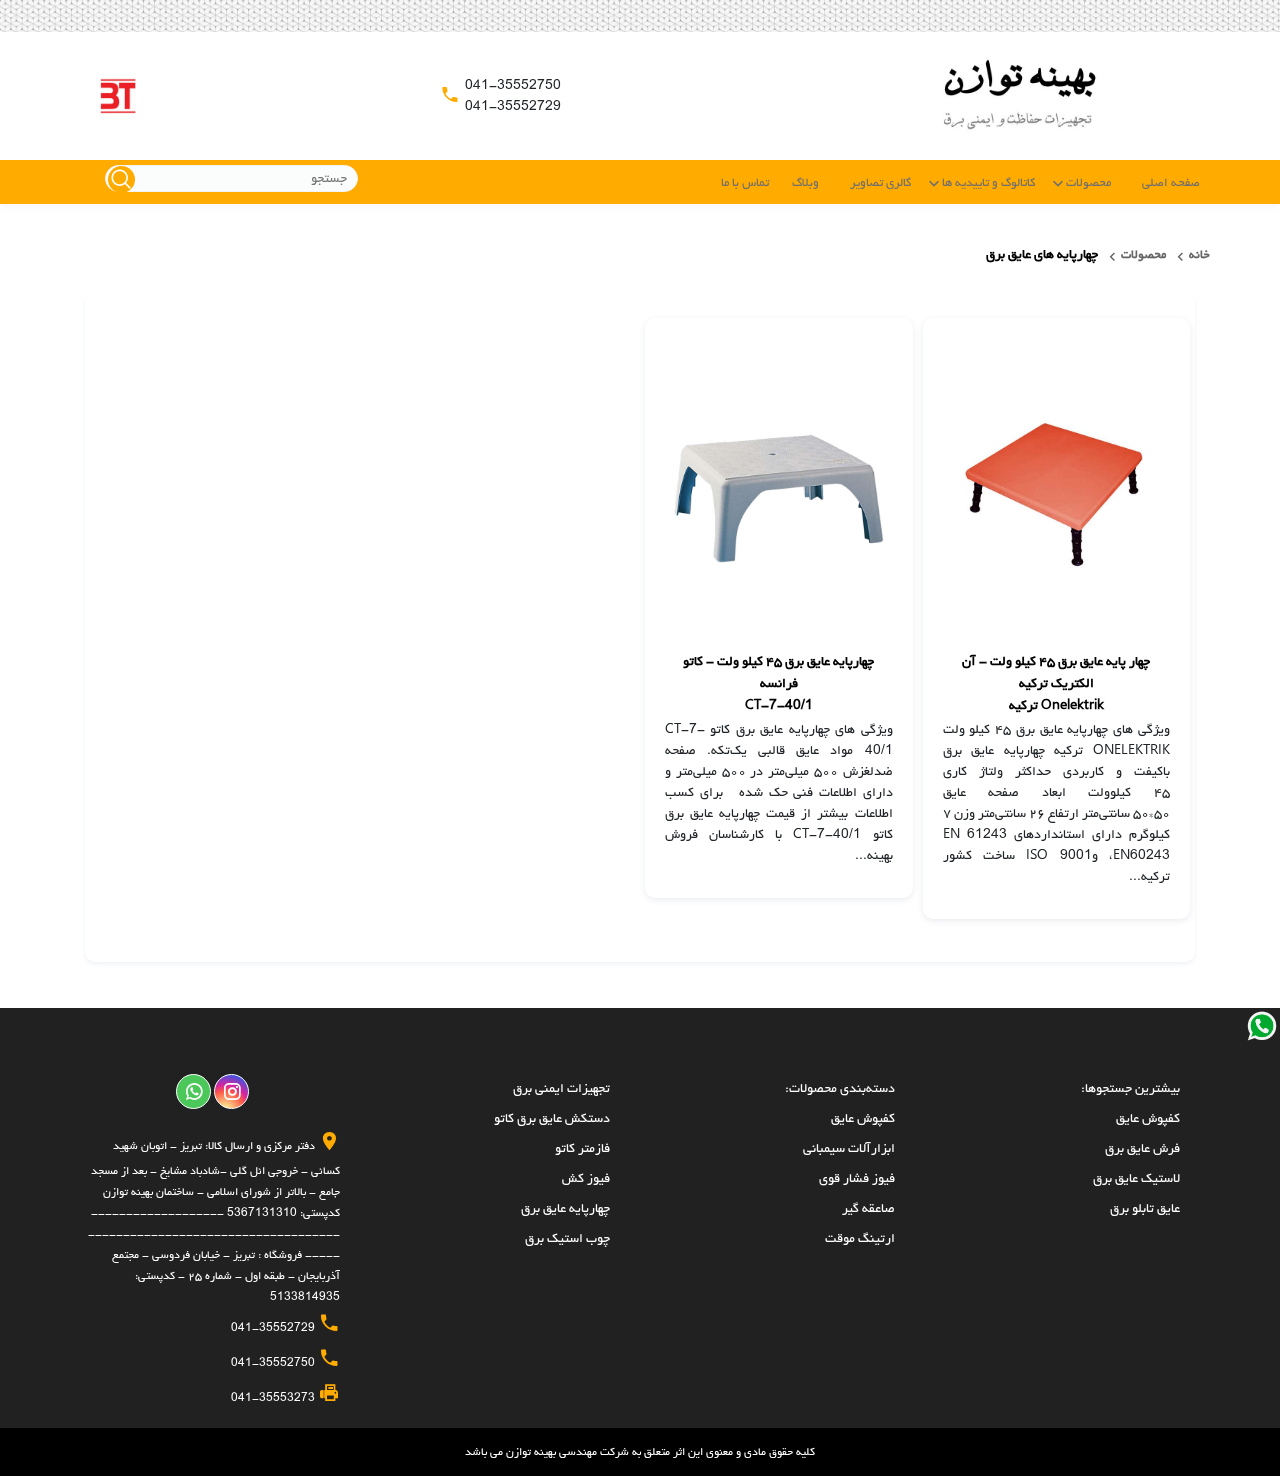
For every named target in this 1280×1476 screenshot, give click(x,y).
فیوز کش (586, 1178)
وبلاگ (805, 183)
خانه (1199, 255)
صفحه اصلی (1171, 183)
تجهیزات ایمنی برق (561, 1088)
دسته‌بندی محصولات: (840, 1088)
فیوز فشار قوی (857, 1178)
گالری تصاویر (880, 183)
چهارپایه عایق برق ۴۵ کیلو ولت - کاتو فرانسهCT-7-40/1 (778, 683)
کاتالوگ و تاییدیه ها (988, 183)
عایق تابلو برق (1145, 1208)
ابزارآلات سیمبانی (849, 1148)
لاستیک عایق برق (1136, 1178)
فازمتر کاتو (582, 1148)
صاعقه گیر (868, 1208)
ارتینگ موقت (860, 1238)
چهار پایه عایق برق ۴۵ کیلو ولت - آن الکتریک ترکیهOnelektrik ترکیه (1056, 683)
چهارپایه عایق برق (565, 1208)
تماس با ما (745, 183)
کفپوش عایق (1148, 1118)
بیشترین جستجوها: (1130, 1088)
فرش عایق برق (1142, 1148)
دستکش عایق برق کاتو (552, 1118)
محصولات (1088, 183)
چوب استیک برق (567, 1238)
